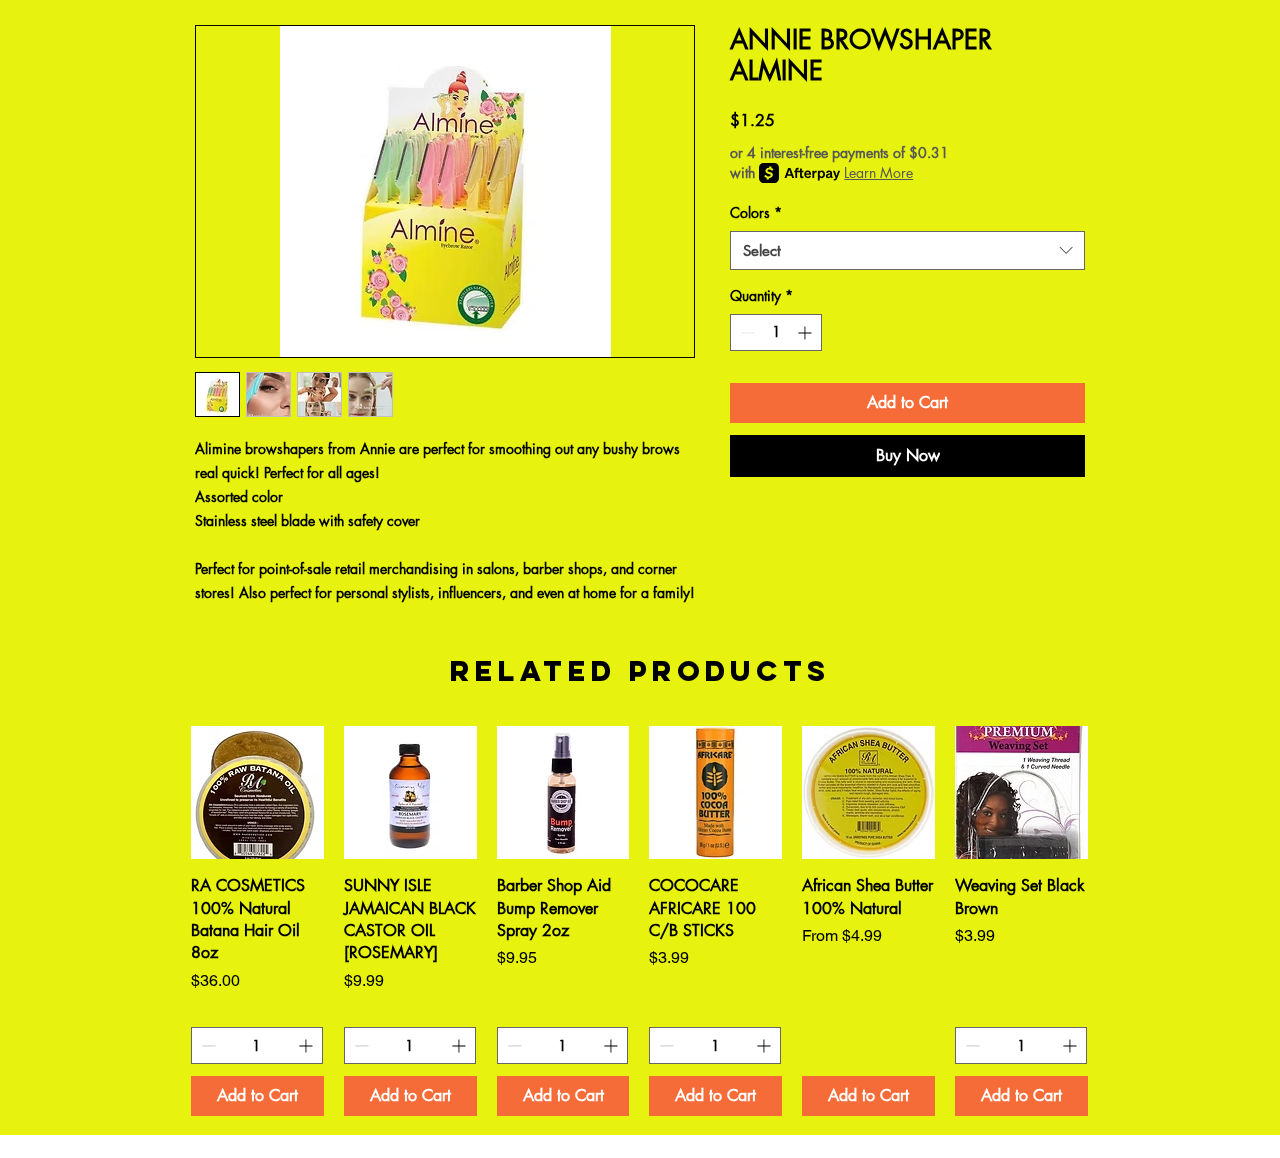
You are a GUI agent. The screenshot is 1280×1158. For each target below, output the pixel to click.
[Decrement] (745, 332)
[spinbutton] (776, 332)
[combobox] (907, 250)
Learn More (878, 172)
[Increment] (806, 332)
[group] (639, 921)
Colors (756, 212)
